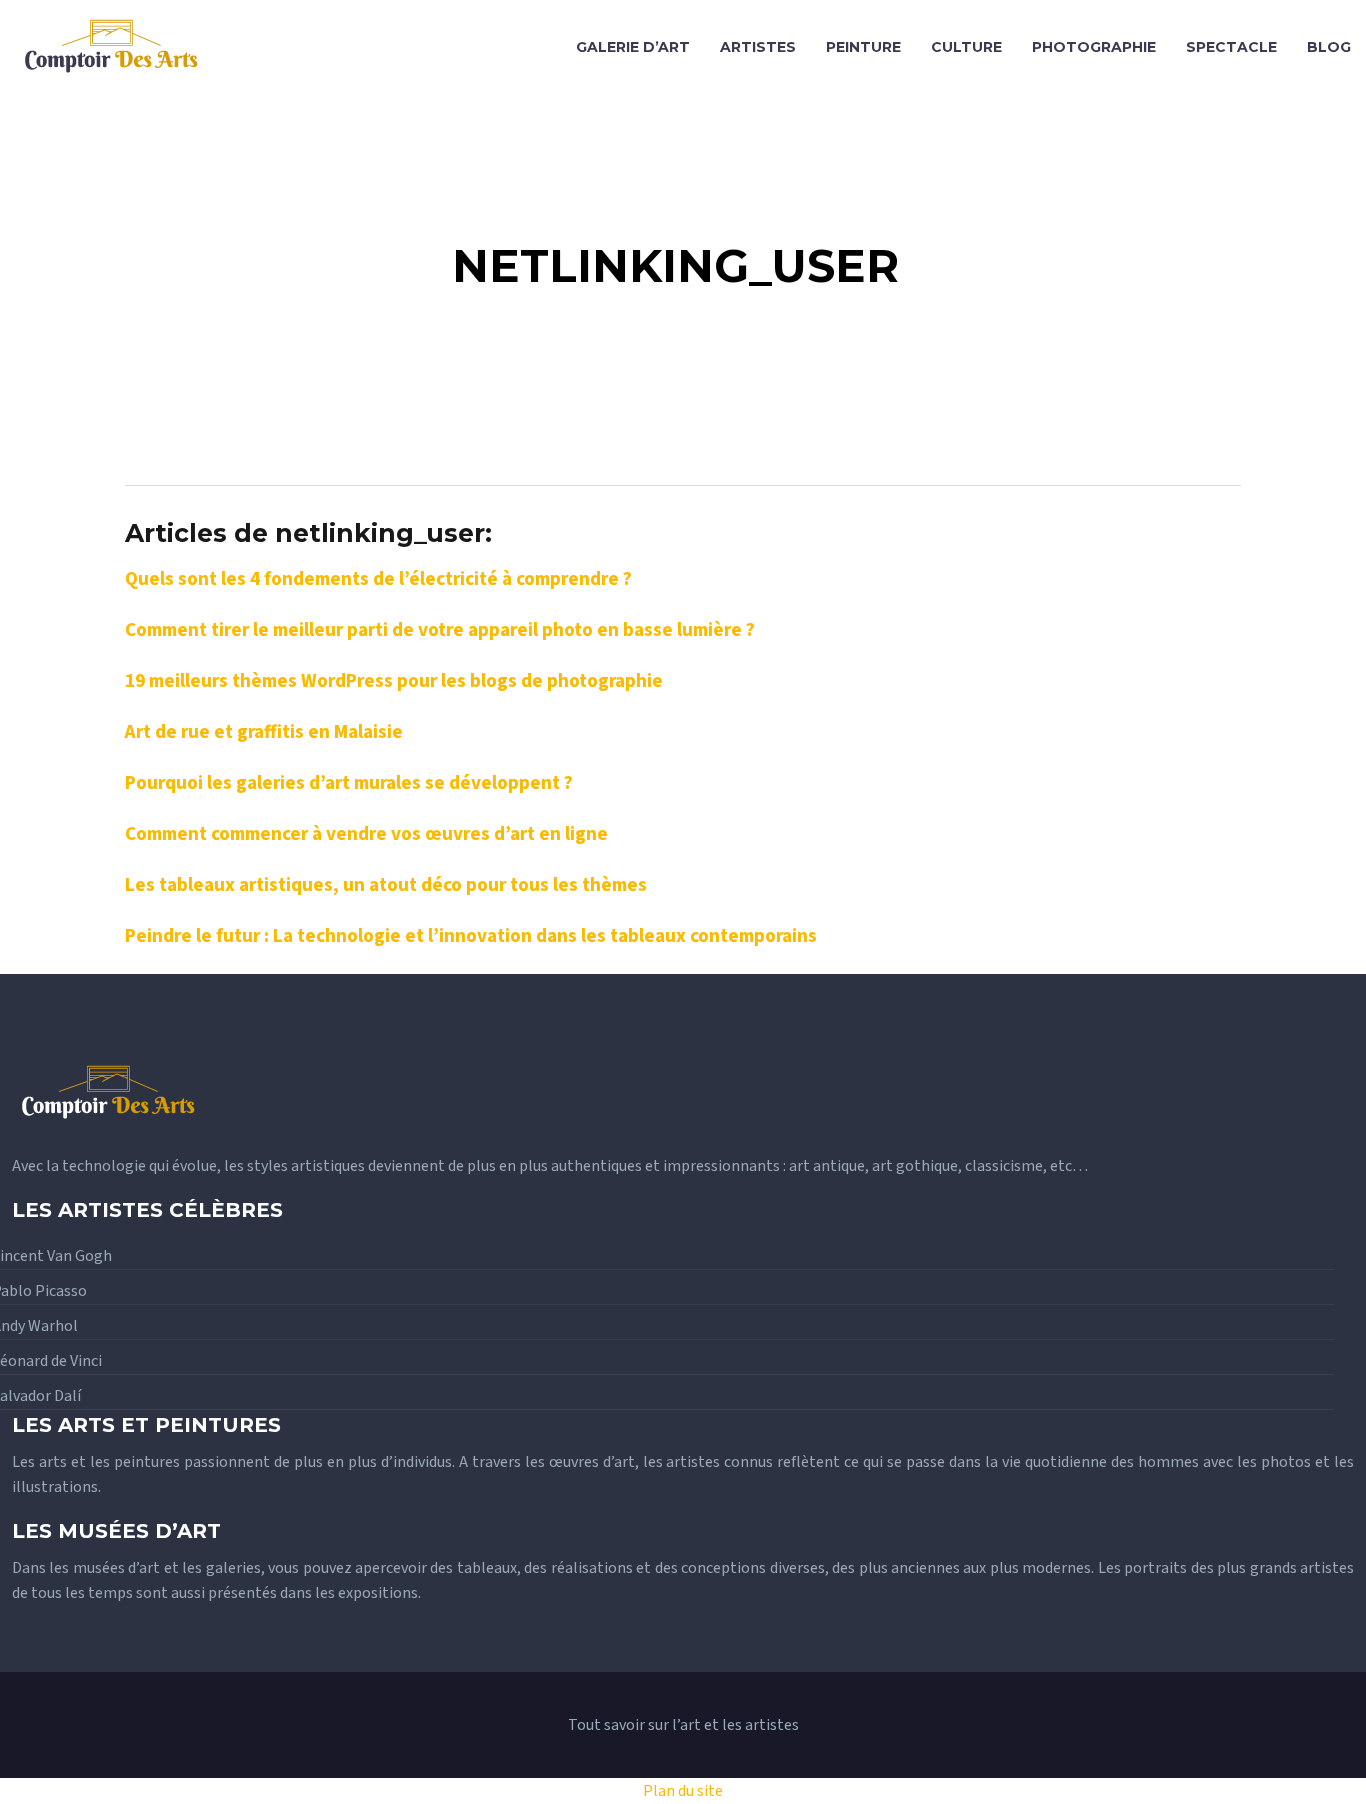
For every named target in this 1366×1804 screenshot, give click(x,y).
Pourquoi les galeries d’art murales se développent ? (349, 783)
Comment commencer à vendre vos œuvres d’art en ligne (366, 834)
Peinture (863, 47)
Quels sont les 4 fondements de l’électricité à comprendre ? (378, 579)
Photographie (1094, 47)
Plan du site (683, 1791)
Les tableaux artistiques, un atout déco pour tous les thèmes (386, 885)
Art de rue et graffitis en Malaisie (264, 732)
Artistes (758, 47)
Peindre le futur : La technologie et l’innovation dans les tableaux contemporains (471, 936)
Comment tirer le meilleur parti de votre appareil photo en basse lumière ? (440, 630)
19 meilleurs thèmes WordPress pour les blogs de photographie (394, 681)
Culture (966, 47)
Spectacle (1231, 47)
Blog (1329, 47)
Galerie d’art (633, 47)
